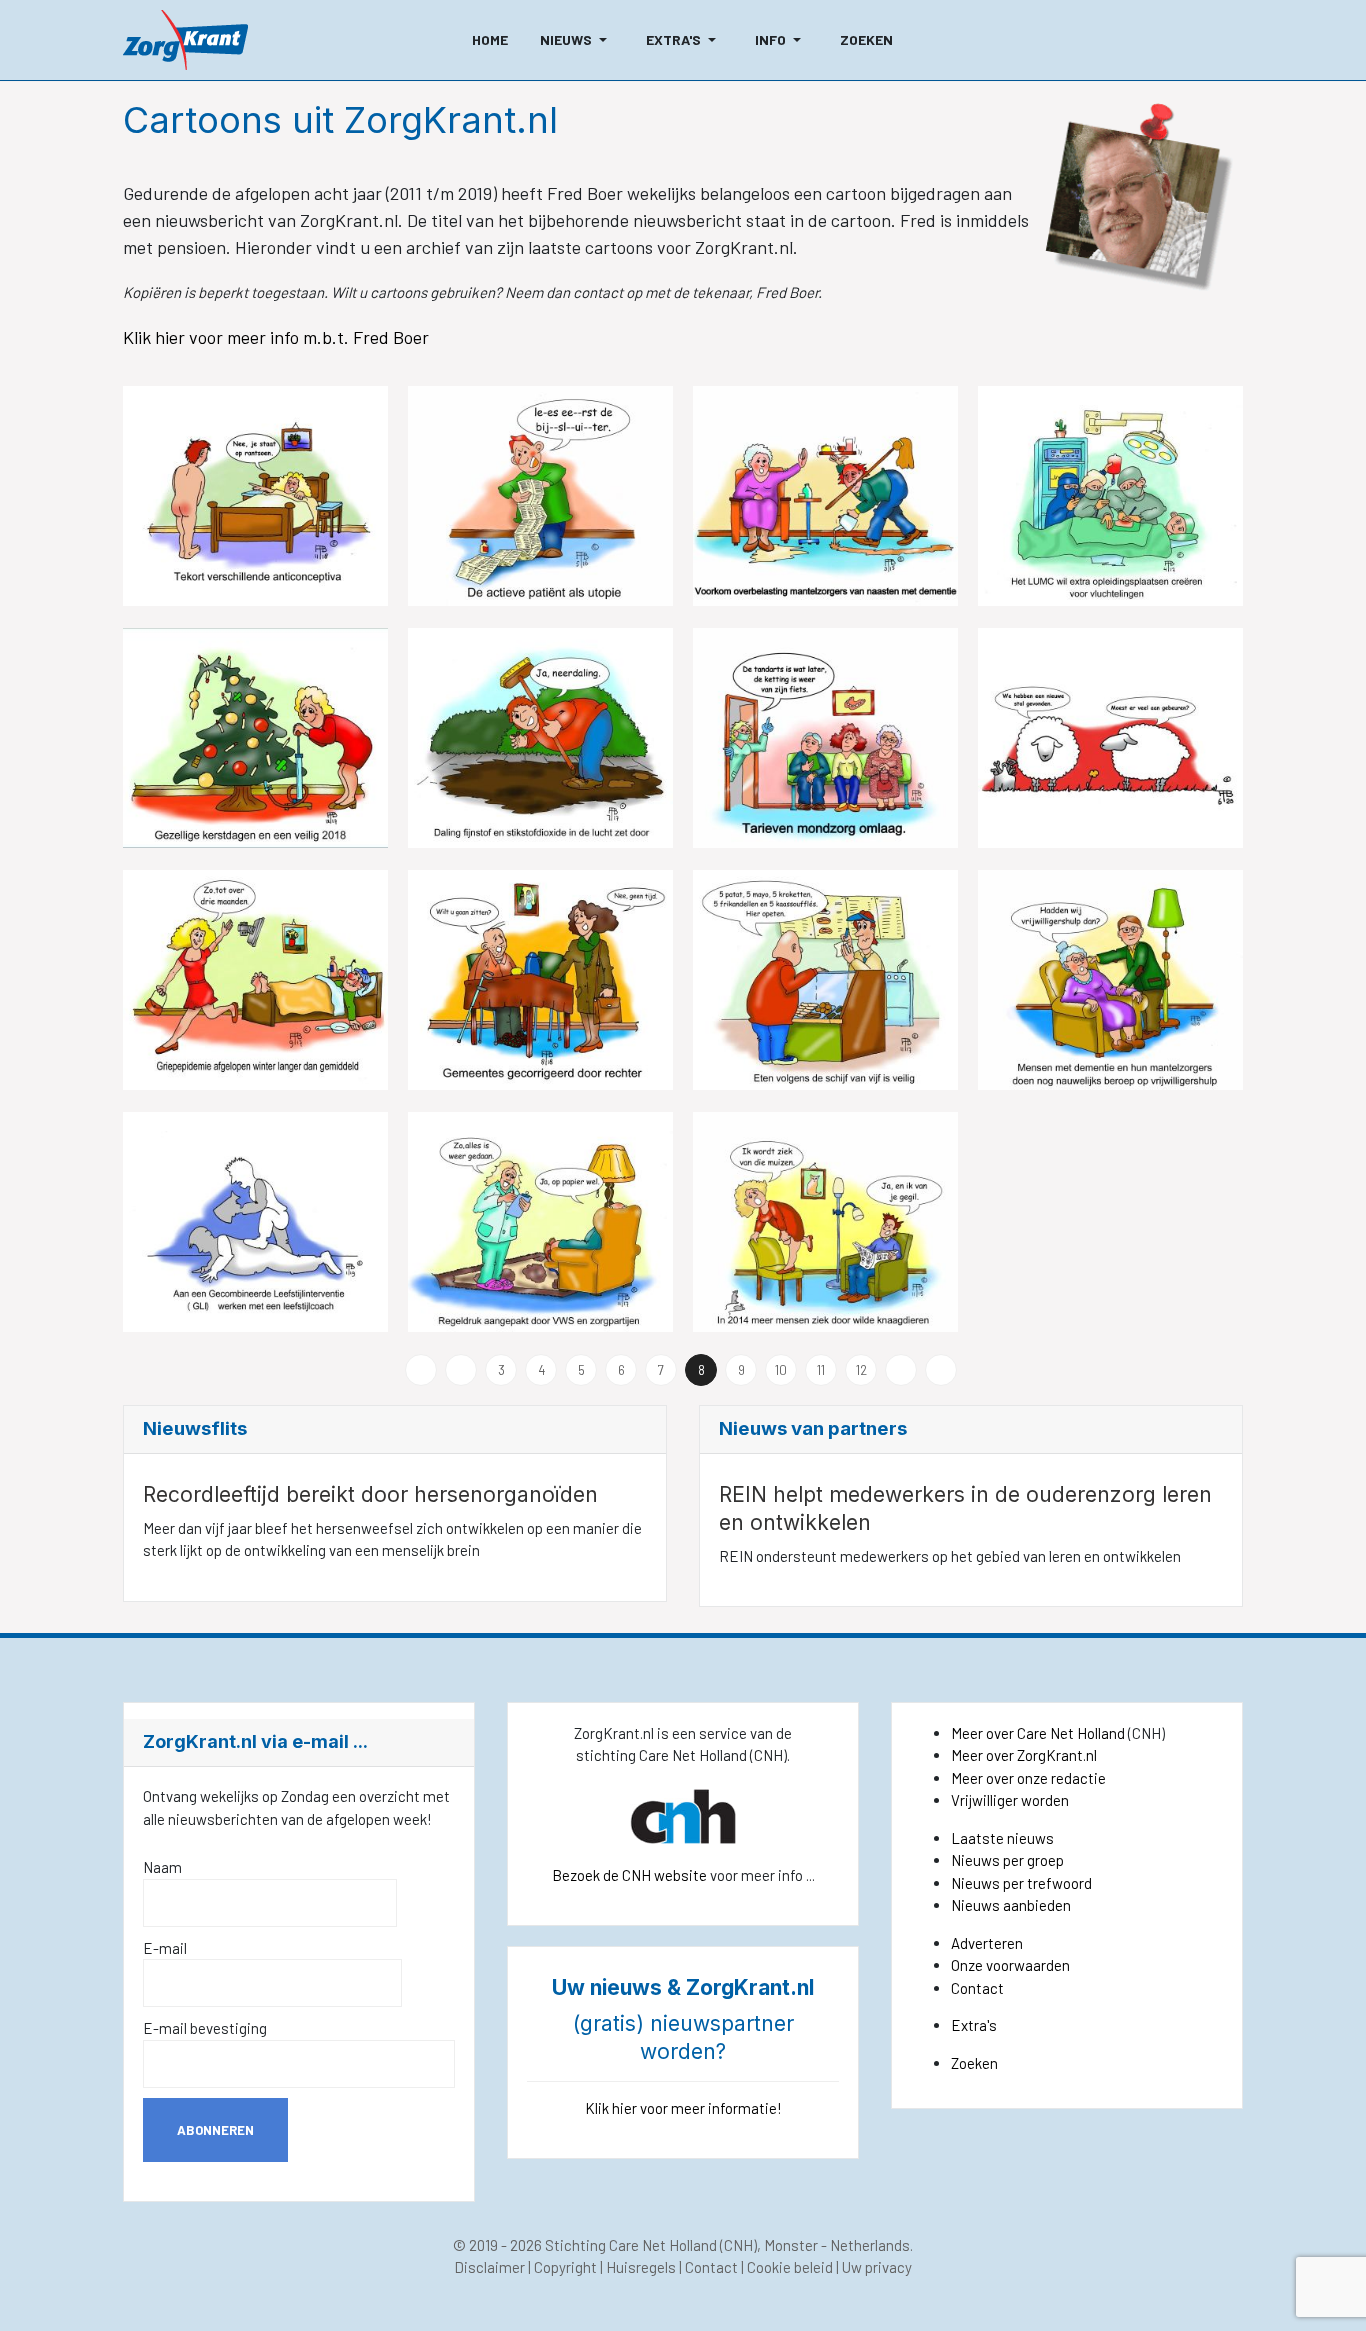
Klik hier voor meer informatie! (683, 2108)
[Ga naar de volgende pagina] (901, 1370)
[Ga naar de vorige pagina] (461, 1370)
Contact (977, 1988)
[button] (577, 40)
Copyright (565, 2267)
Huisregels (641, 2267)
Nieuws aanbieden (1011, 1905)
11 (821, 1370)
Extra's (974, 2025)
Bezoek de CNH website (629, 1875)
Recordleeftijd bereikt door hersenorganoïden (370, 1494)
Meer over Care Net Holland (1038, 1733)
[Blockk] (185, 40)
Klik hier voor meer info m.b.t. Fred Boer (278, 337)
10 (781, 1370)
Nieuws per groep (1007, 1860)
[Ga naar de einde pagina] (941, 1370)
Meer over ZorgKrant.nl (1024, 1755)
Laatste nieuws (1002, 1838)
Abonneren (215, 2130)
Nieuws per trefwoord (1021, 1883)
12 (861, 1370)
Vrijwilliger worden (1010, 1800)
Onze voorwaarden (1010, 1965)
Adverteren (987, 1943)
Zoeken (974, 2063)
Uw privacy (877, 2267)
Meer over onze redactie (1028, 1778)
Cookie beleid (790, 2267)
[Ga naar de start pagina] (421, 1370)
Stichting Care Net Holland (631, 2245)
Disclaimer (489, 2267)
